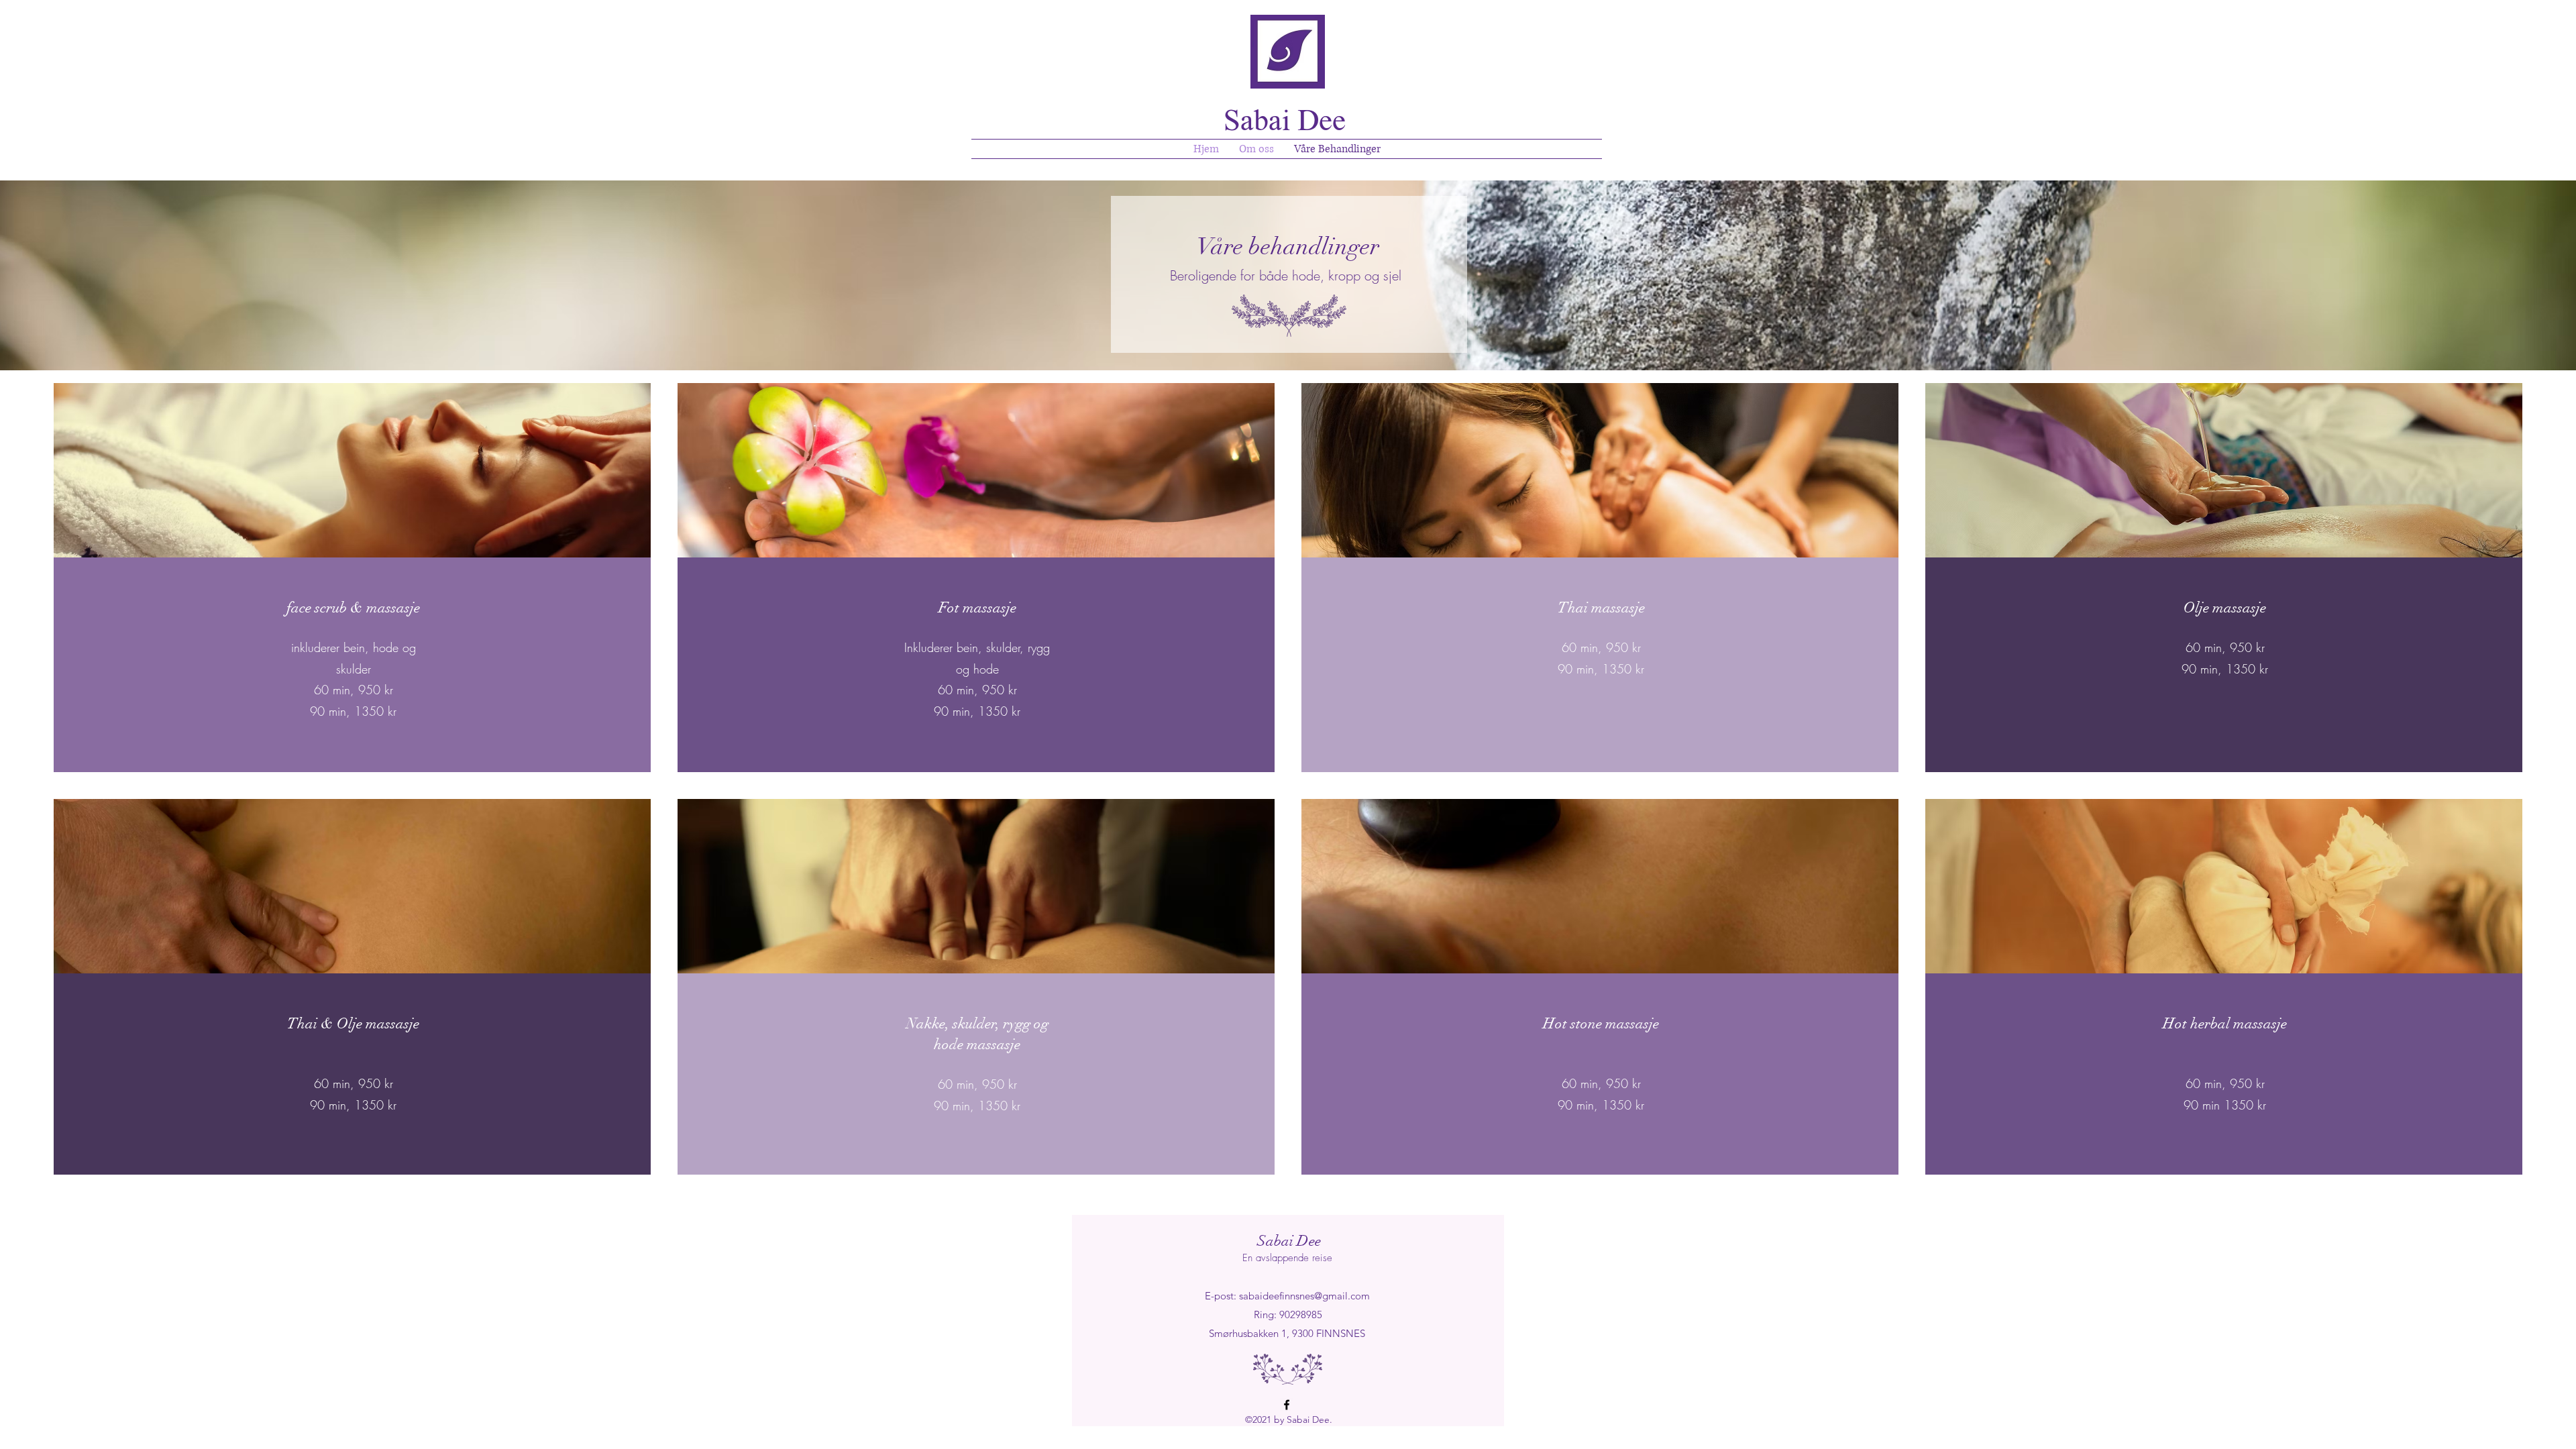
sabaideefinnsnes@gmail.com (1304, 1296)
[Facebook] (1287, 1405)
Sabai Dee (1289, 1241)
